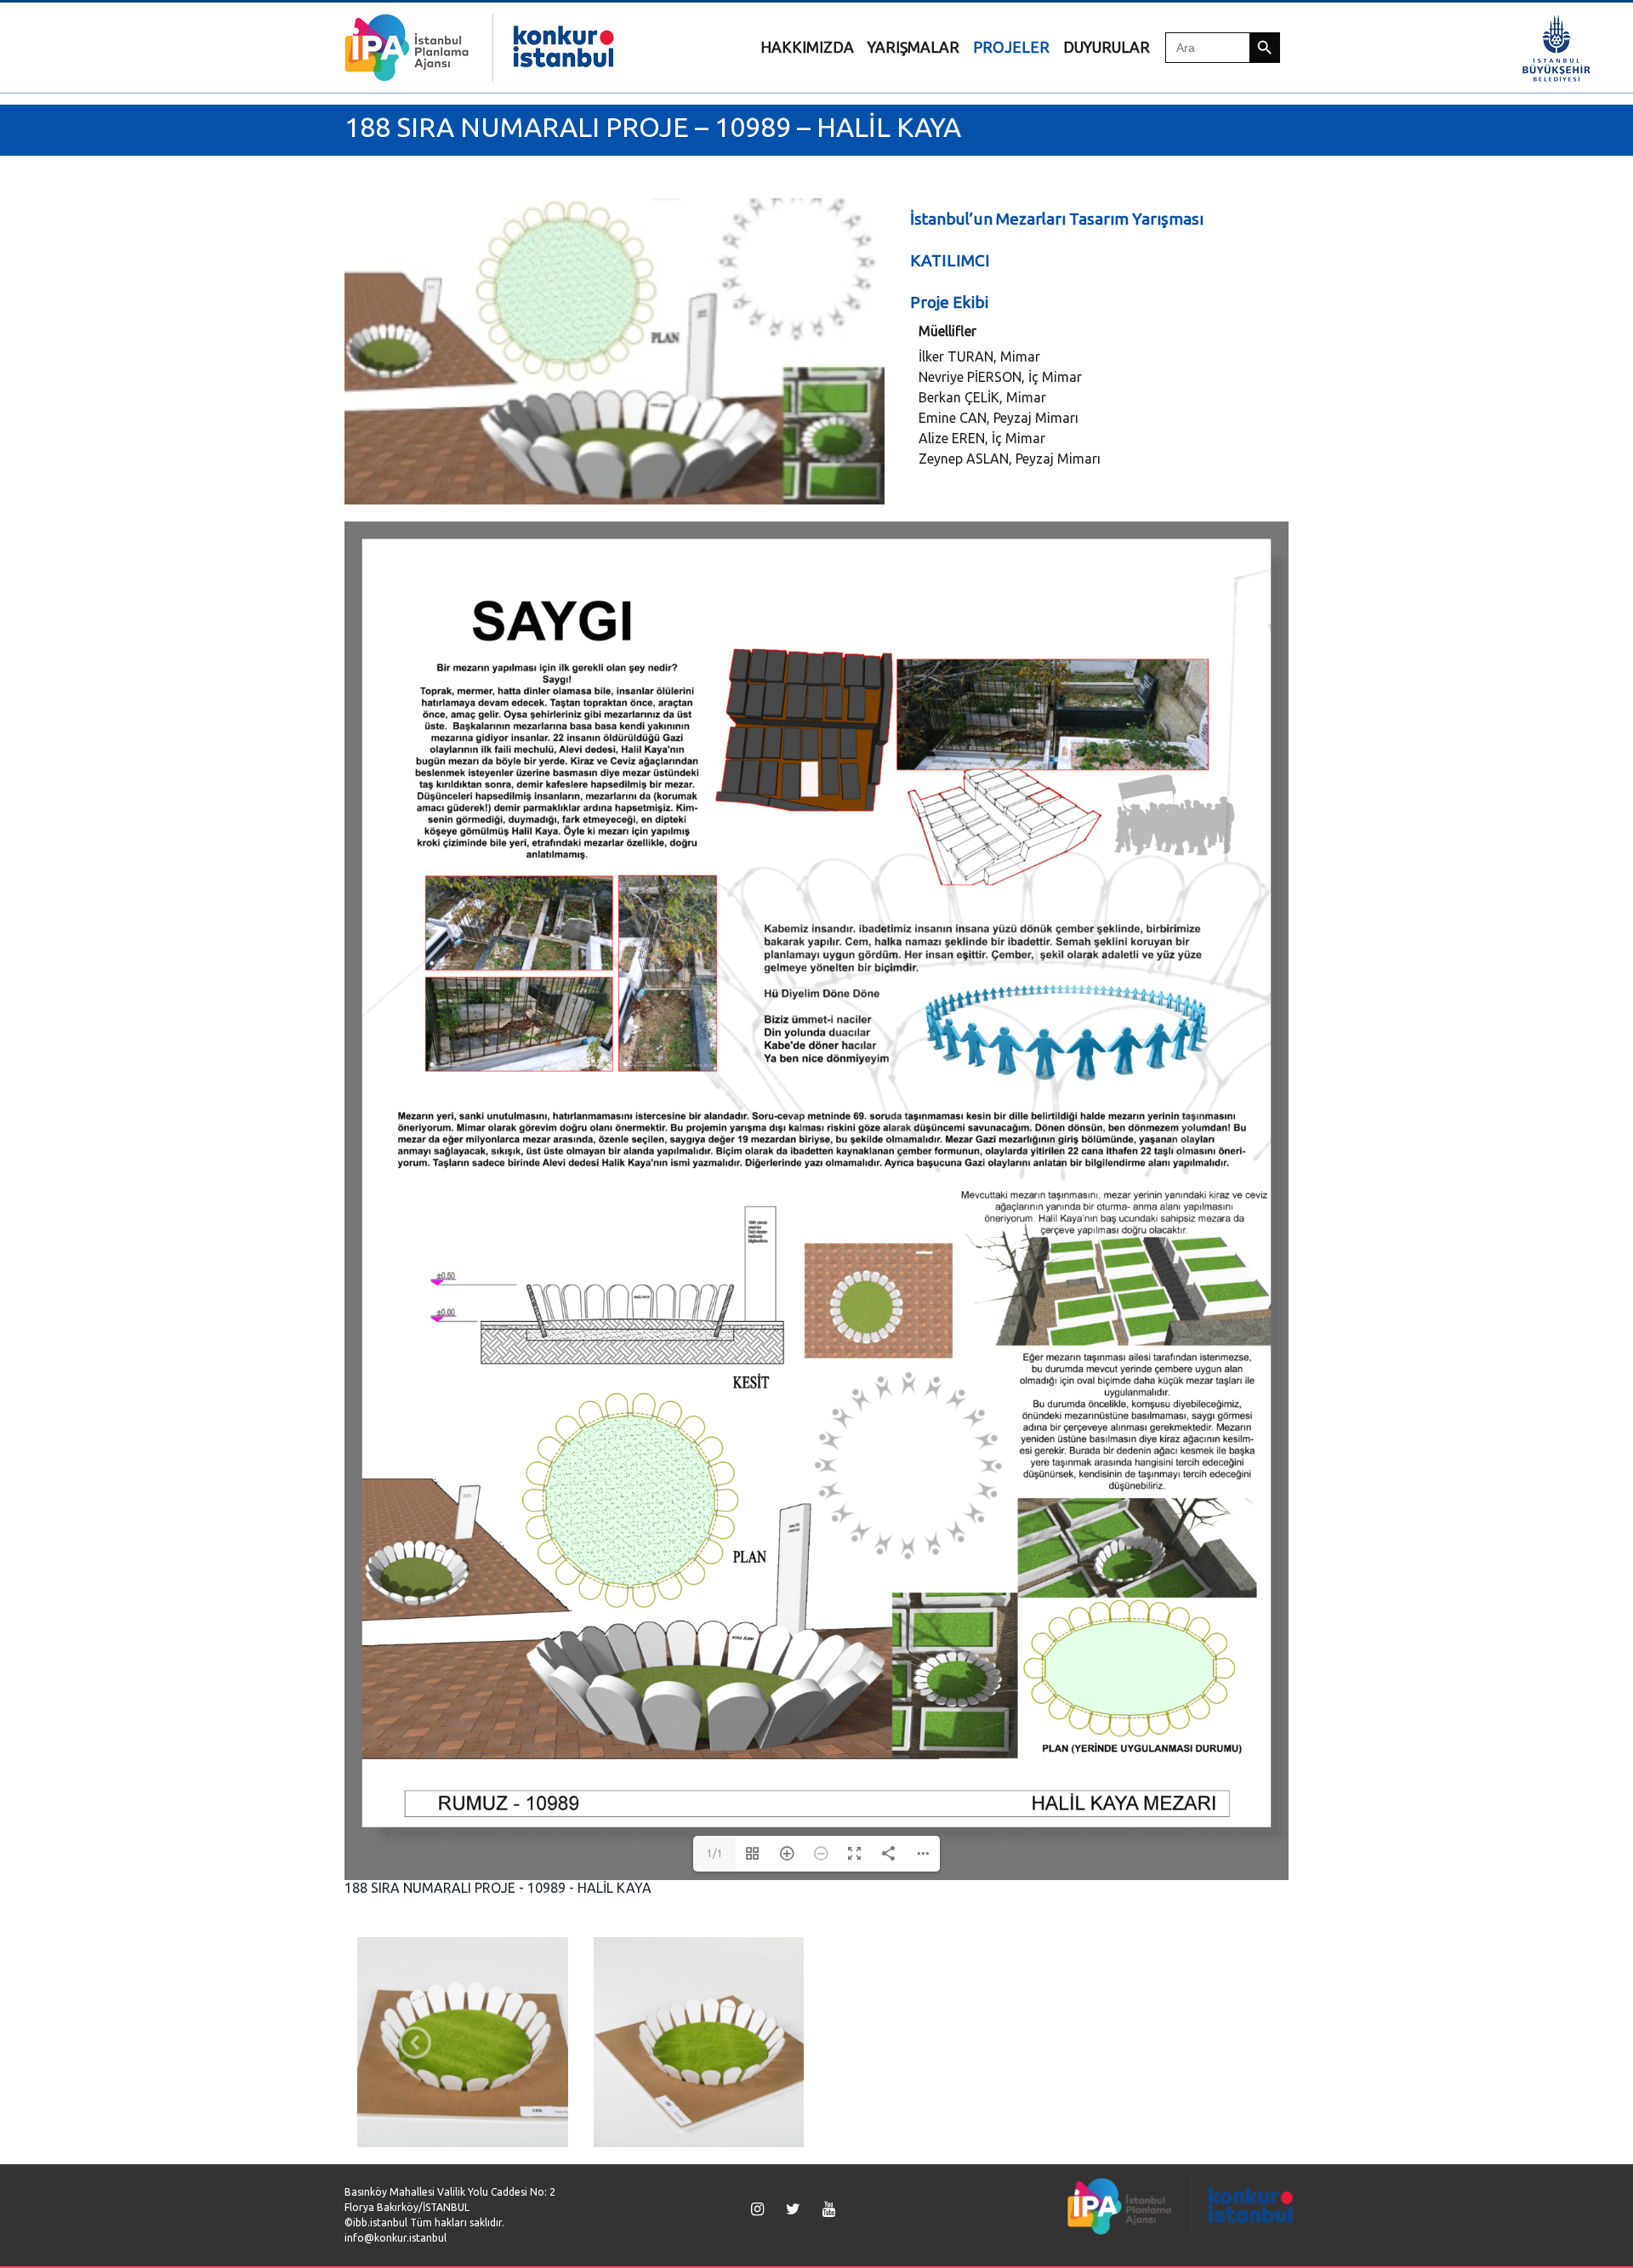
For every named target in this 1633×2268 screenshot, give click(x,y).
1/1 (715, 1853)
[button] (415, 2043)
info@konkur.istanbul (395, 2238)
